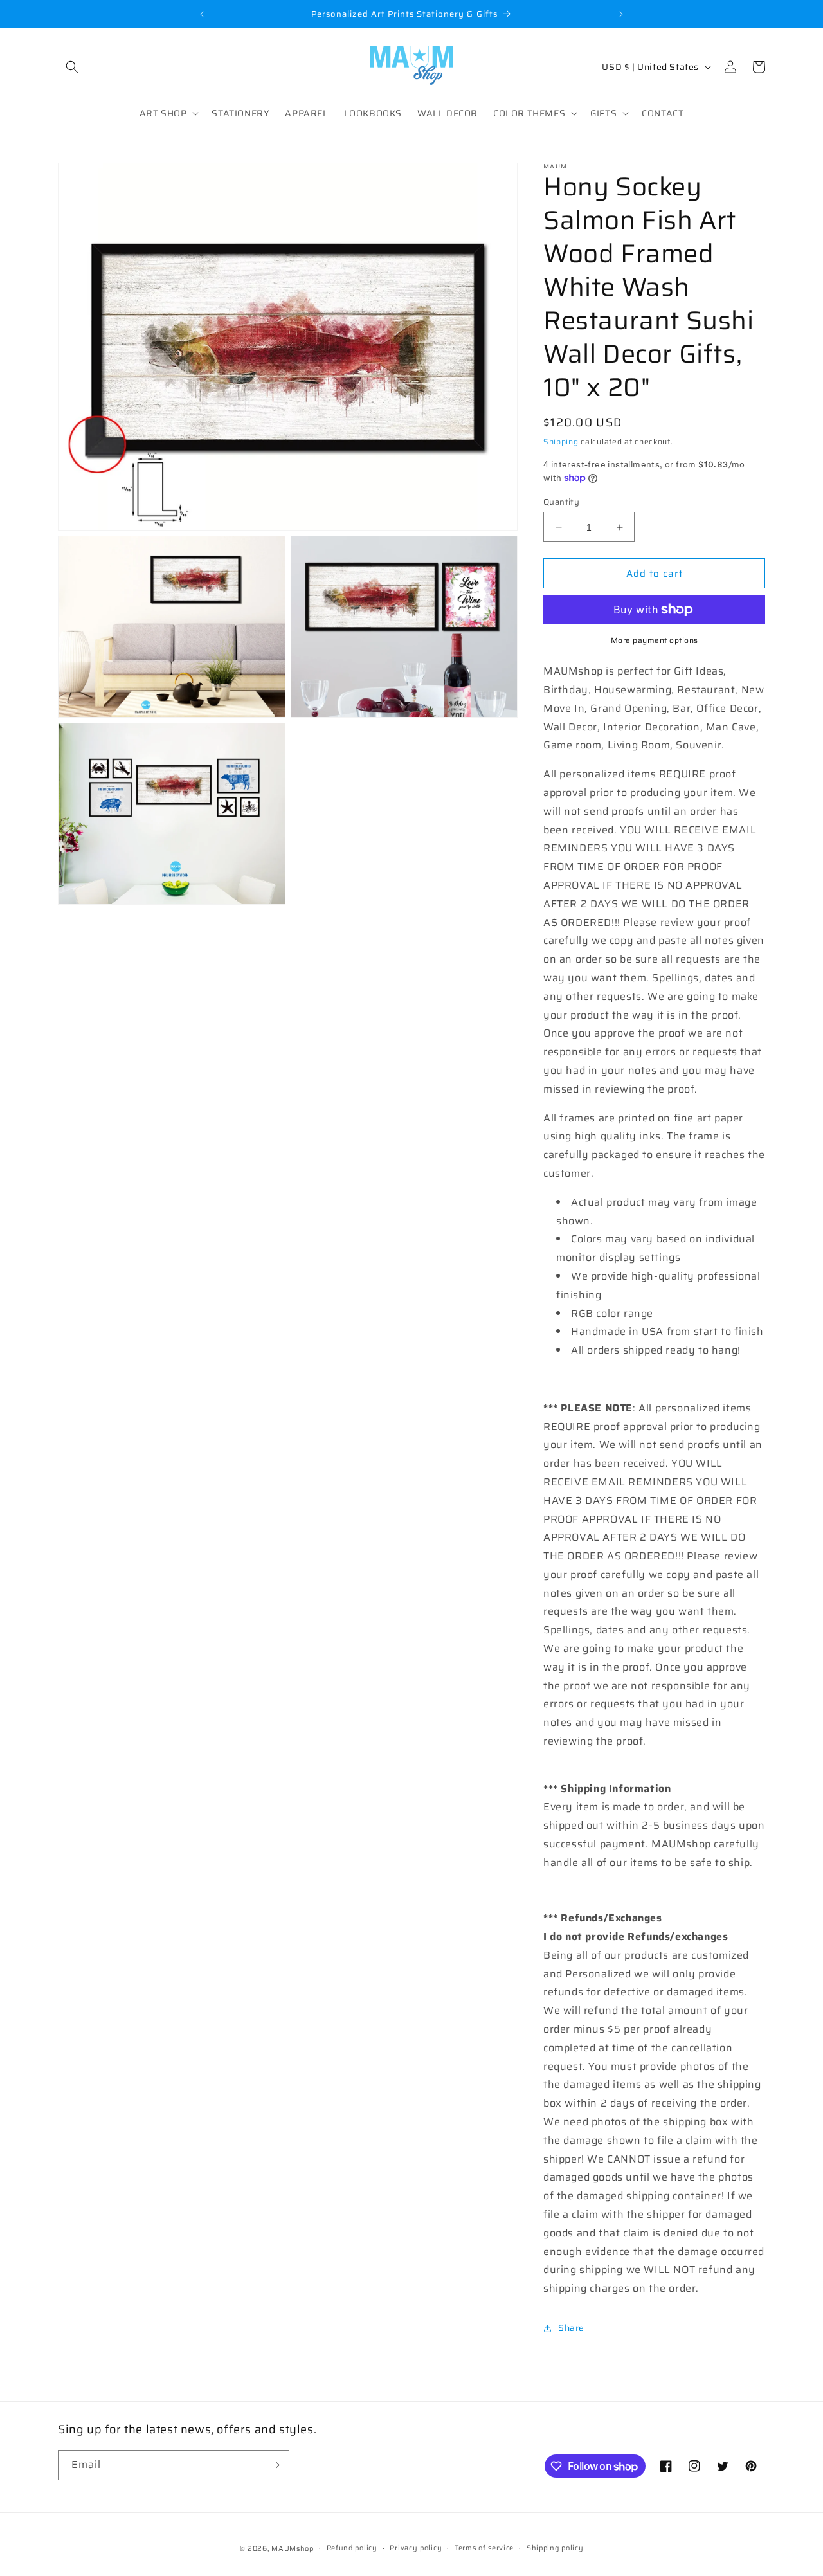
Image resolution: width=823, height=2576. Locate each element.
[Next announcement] (621, 14)
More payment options (655, 640)
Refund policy (352, 2548)
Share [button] (571, 2328)
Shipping (561, 441)
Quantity (561, 502)
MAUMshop (293, 2549)
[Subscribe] (275, 2465)
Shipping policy (555, 2548)
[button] (72, 67)
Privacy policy (416, 2548)
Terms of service (484, 2548)
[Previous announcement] (202, 14)
